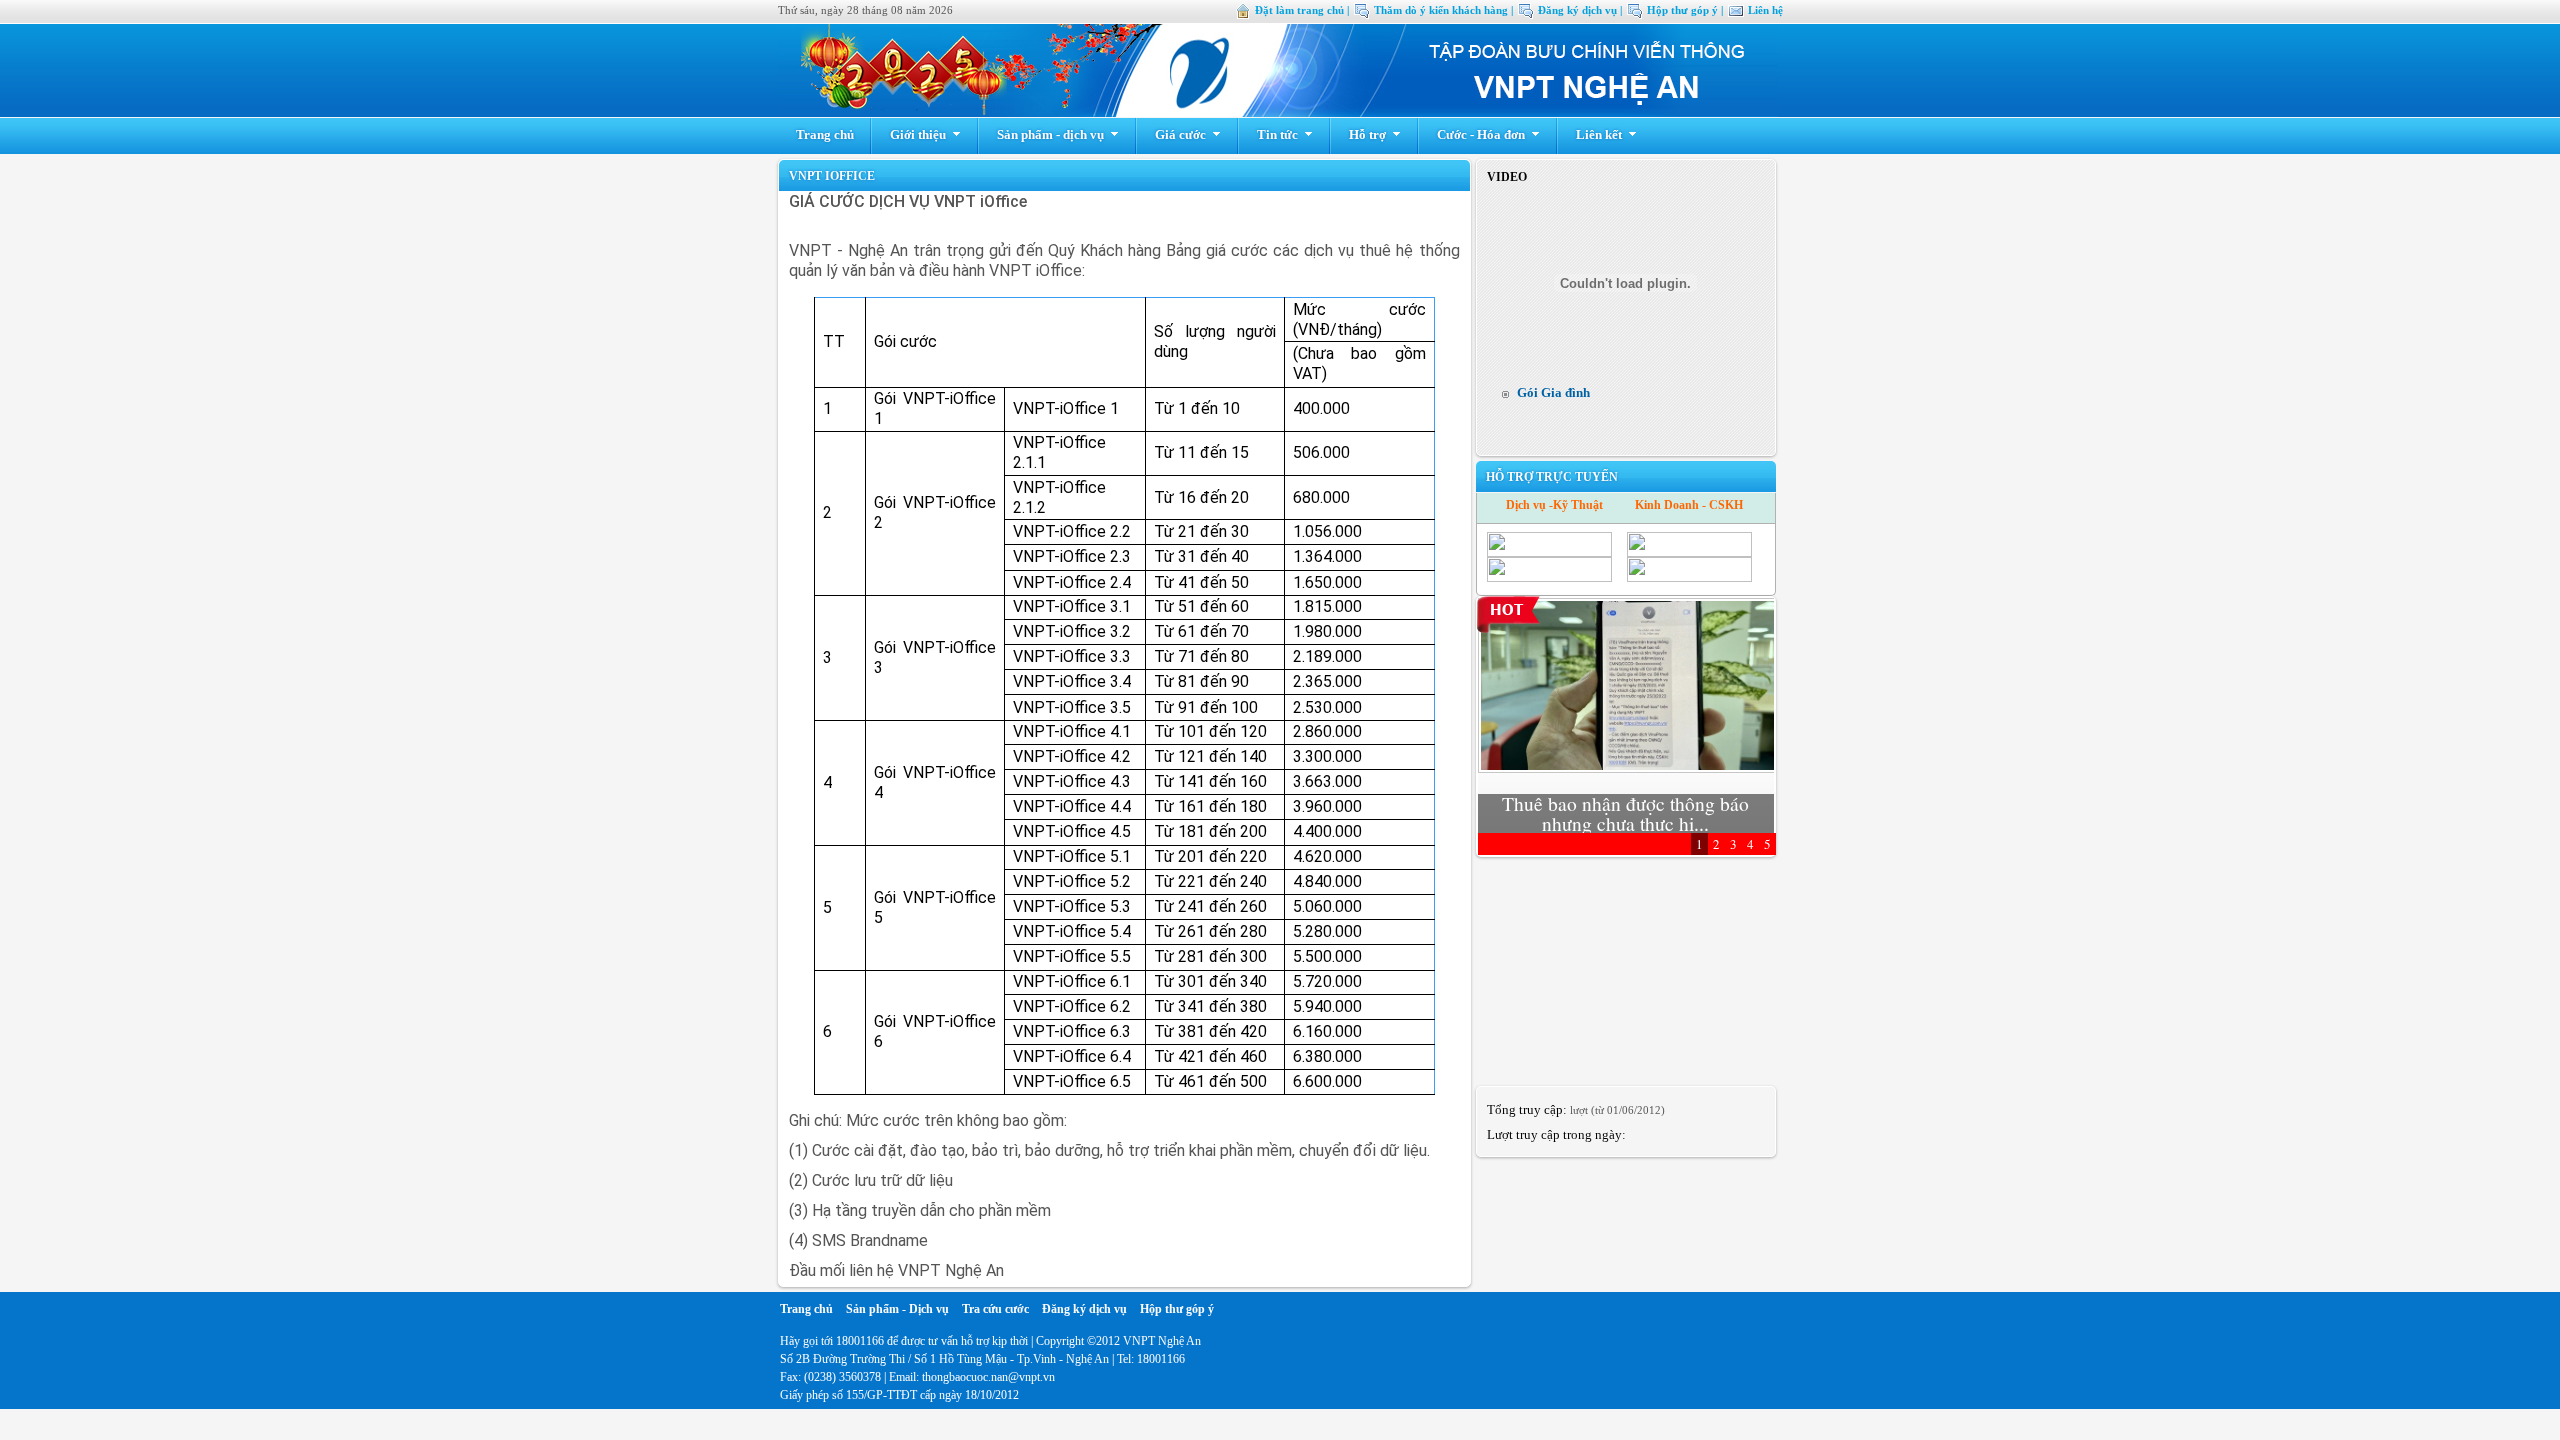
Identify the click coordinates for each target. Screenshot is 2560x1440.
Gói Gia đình (1553, 392)
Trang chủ (825, 134)
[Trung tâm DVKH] (1549, 578)
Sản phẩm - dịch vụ (1050, 134)
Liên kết (1599, 134)
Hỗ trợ (1367, 134)
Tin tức (1277, 134)
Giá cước (1180, 134)
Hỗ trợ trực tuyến (1552, 477)
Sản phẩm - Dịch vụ (897, 1309)
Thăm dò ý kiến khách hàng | (1443, 10)
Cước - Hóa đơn (1481, 134)
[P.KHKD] (1689, 578)
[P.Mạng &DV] (1549, 553)
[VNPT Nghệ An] (1278, 112)
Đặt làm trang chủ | (1302, 10)
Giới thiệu (918, 134)
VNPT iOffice (832, 176)
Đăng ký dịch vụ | (1580, 10)
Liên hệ (1765, 10)
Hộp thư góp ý (1177, 1309)
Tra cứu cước (995, 1309)
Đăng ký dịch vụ (1084, 1309)
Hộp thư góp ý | (1685, 10)
